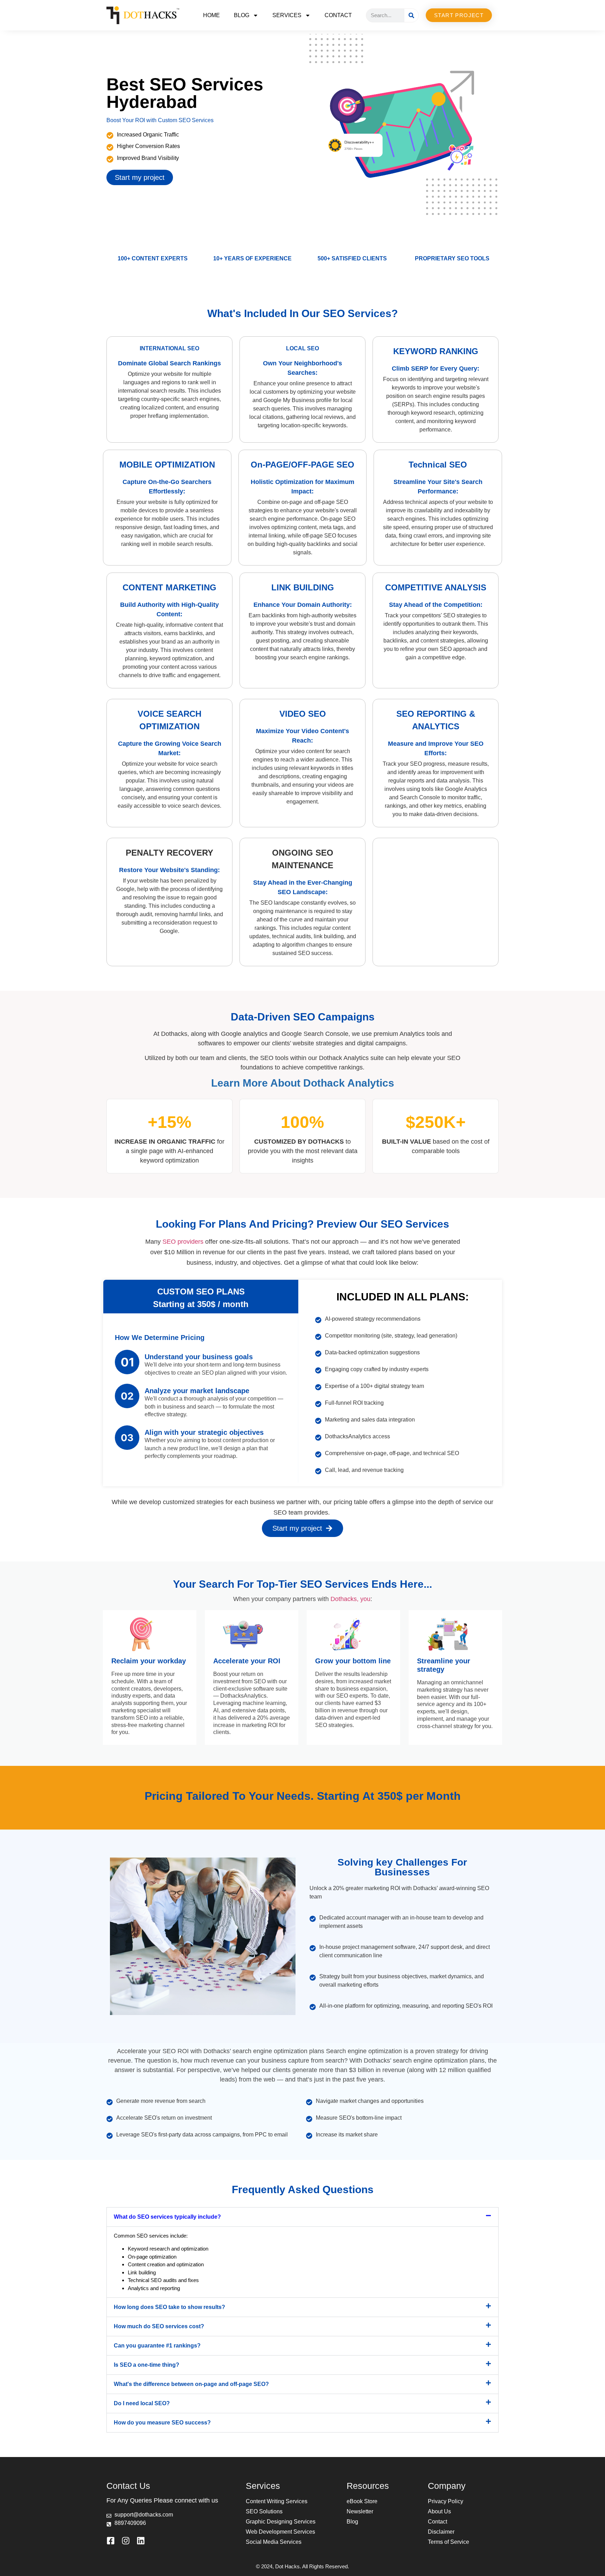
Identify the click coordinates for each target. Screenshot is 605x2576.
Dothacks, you (350, 1599)
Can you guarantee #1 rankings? (157, 2346)
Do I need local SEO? (142, 2403)
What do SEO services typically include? (167, 2217)
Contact (338, 15)
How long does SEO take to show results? (169, 2307)
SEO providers (183, 1242)
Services (287, 15)
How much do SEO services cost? (159, 2326)
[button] (302, 2217)
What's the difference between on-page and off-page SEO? (191, 2384)
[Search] (411, 15)
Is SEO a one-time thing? (147, 2365)
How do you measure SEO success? (162, 2423)
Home (211, 15)
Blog (242, 15)
